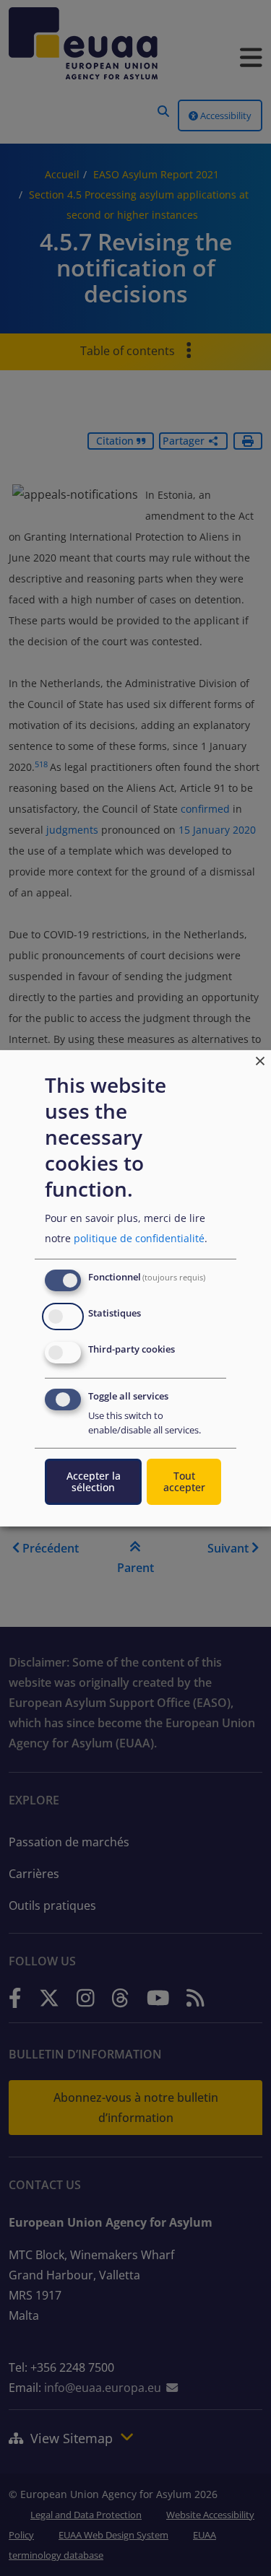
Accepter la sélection (94, 1481)
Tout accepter (184, 1481)
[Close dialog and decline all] (260, 1058)
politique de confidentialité (139, 1238)
